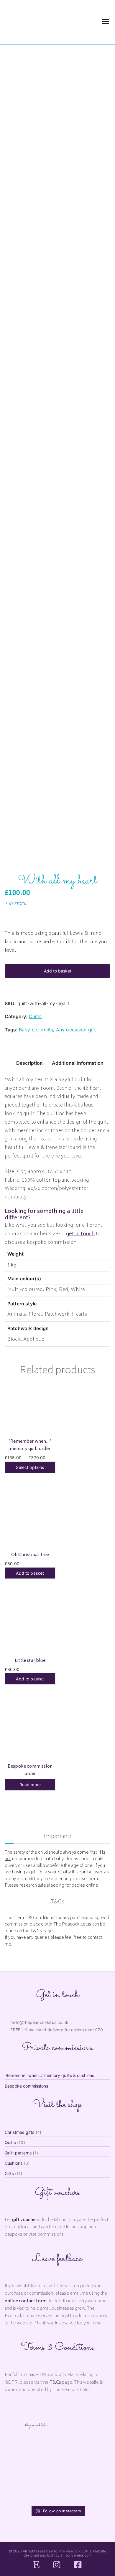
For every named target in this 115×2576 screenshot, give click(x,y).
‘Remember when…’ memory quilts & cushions (50, 2075)
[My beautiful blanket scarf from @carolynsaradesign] (57, 2471)
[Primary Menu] (106, 22)
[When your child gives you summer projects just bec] (57, 2450)
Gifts (9, 2173)
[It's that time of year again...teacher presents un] (22, 2471)
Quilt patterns (18, 2153)
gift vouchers (26, 2220)
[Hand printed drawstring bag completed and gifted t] (93, 2450)
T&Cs (56, 2383)
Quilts (35, 1016)
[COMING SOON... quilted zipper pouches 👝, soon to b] (93, 2471)
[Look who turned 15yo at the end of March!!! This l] (93, 2492)
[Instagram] (57, 2565)
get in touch (80, 1234)
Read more (30, 1785)
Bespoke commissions (26, 2086)
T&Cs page (42, 1931)
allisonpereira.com (76, 2555)
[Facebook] (78, 2565)
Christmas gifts (19, 2132)
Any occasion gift (76, 1030)
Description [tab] (30, 1063)
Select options (30, 1467)
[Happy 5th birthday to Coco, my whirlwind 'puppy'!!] (57, 2492)
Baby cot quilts (36, 1030)
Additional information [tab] (78, 1063)
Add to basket (58, 971)
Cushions (14, 2163)
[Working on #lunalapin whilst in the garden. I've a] (22, 2450)
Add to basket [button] (30, 1573)
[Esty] (36, 2565)
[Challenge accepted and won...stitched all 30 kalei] (22, 2492)
